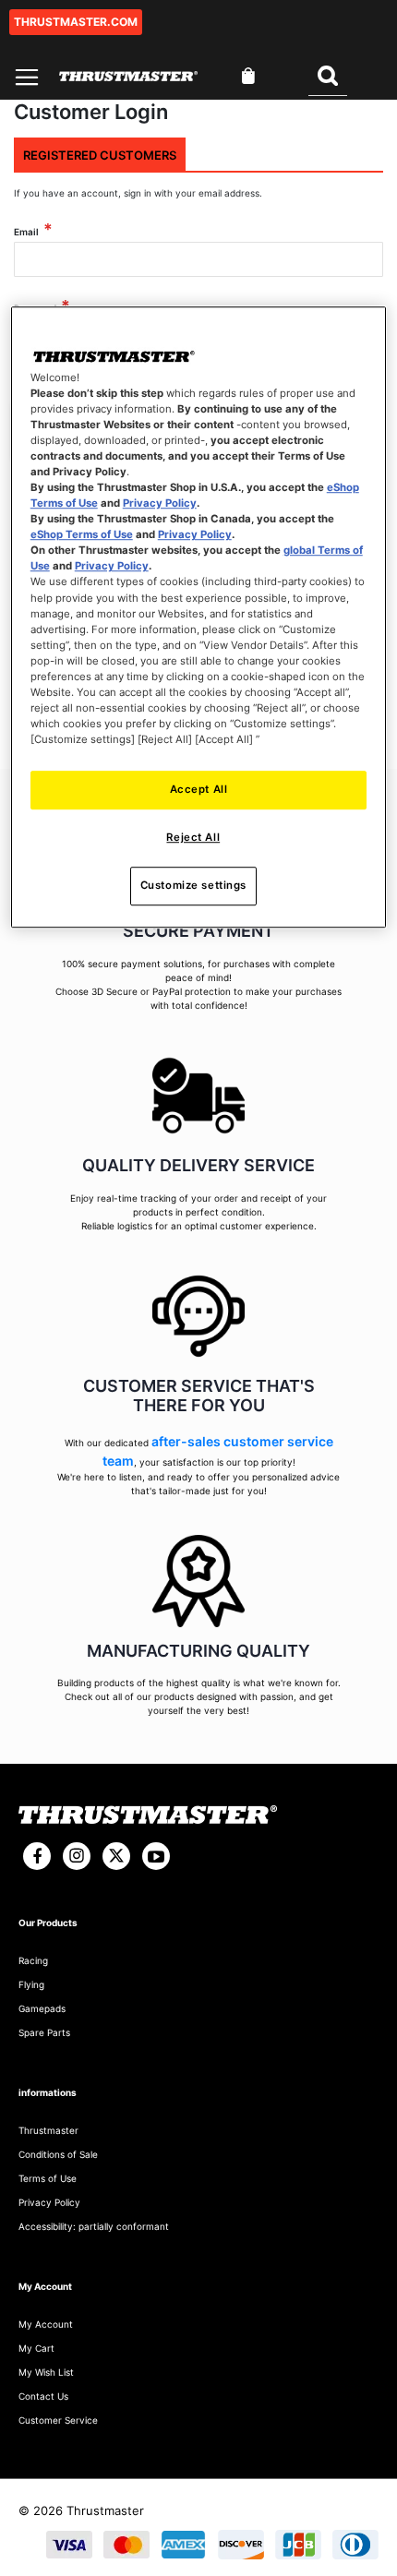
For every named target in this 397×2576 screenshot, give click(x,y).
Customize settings (193, 885)
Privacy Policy (160, 503)
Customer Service (58, 2420)
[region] (199, 617)
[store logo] (128, 76)
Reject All (193, 837)
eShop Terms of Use (82, 534)
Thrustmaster (48, 2130)
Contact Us (43, 2396)
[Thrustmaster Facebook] (37, 1856)
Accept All (199, 789)
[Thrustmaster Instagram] (77, 1856)
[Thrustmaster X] (116, 1856)
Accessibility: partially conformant (94, 2226)
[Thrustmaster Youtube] (156, 1856)
